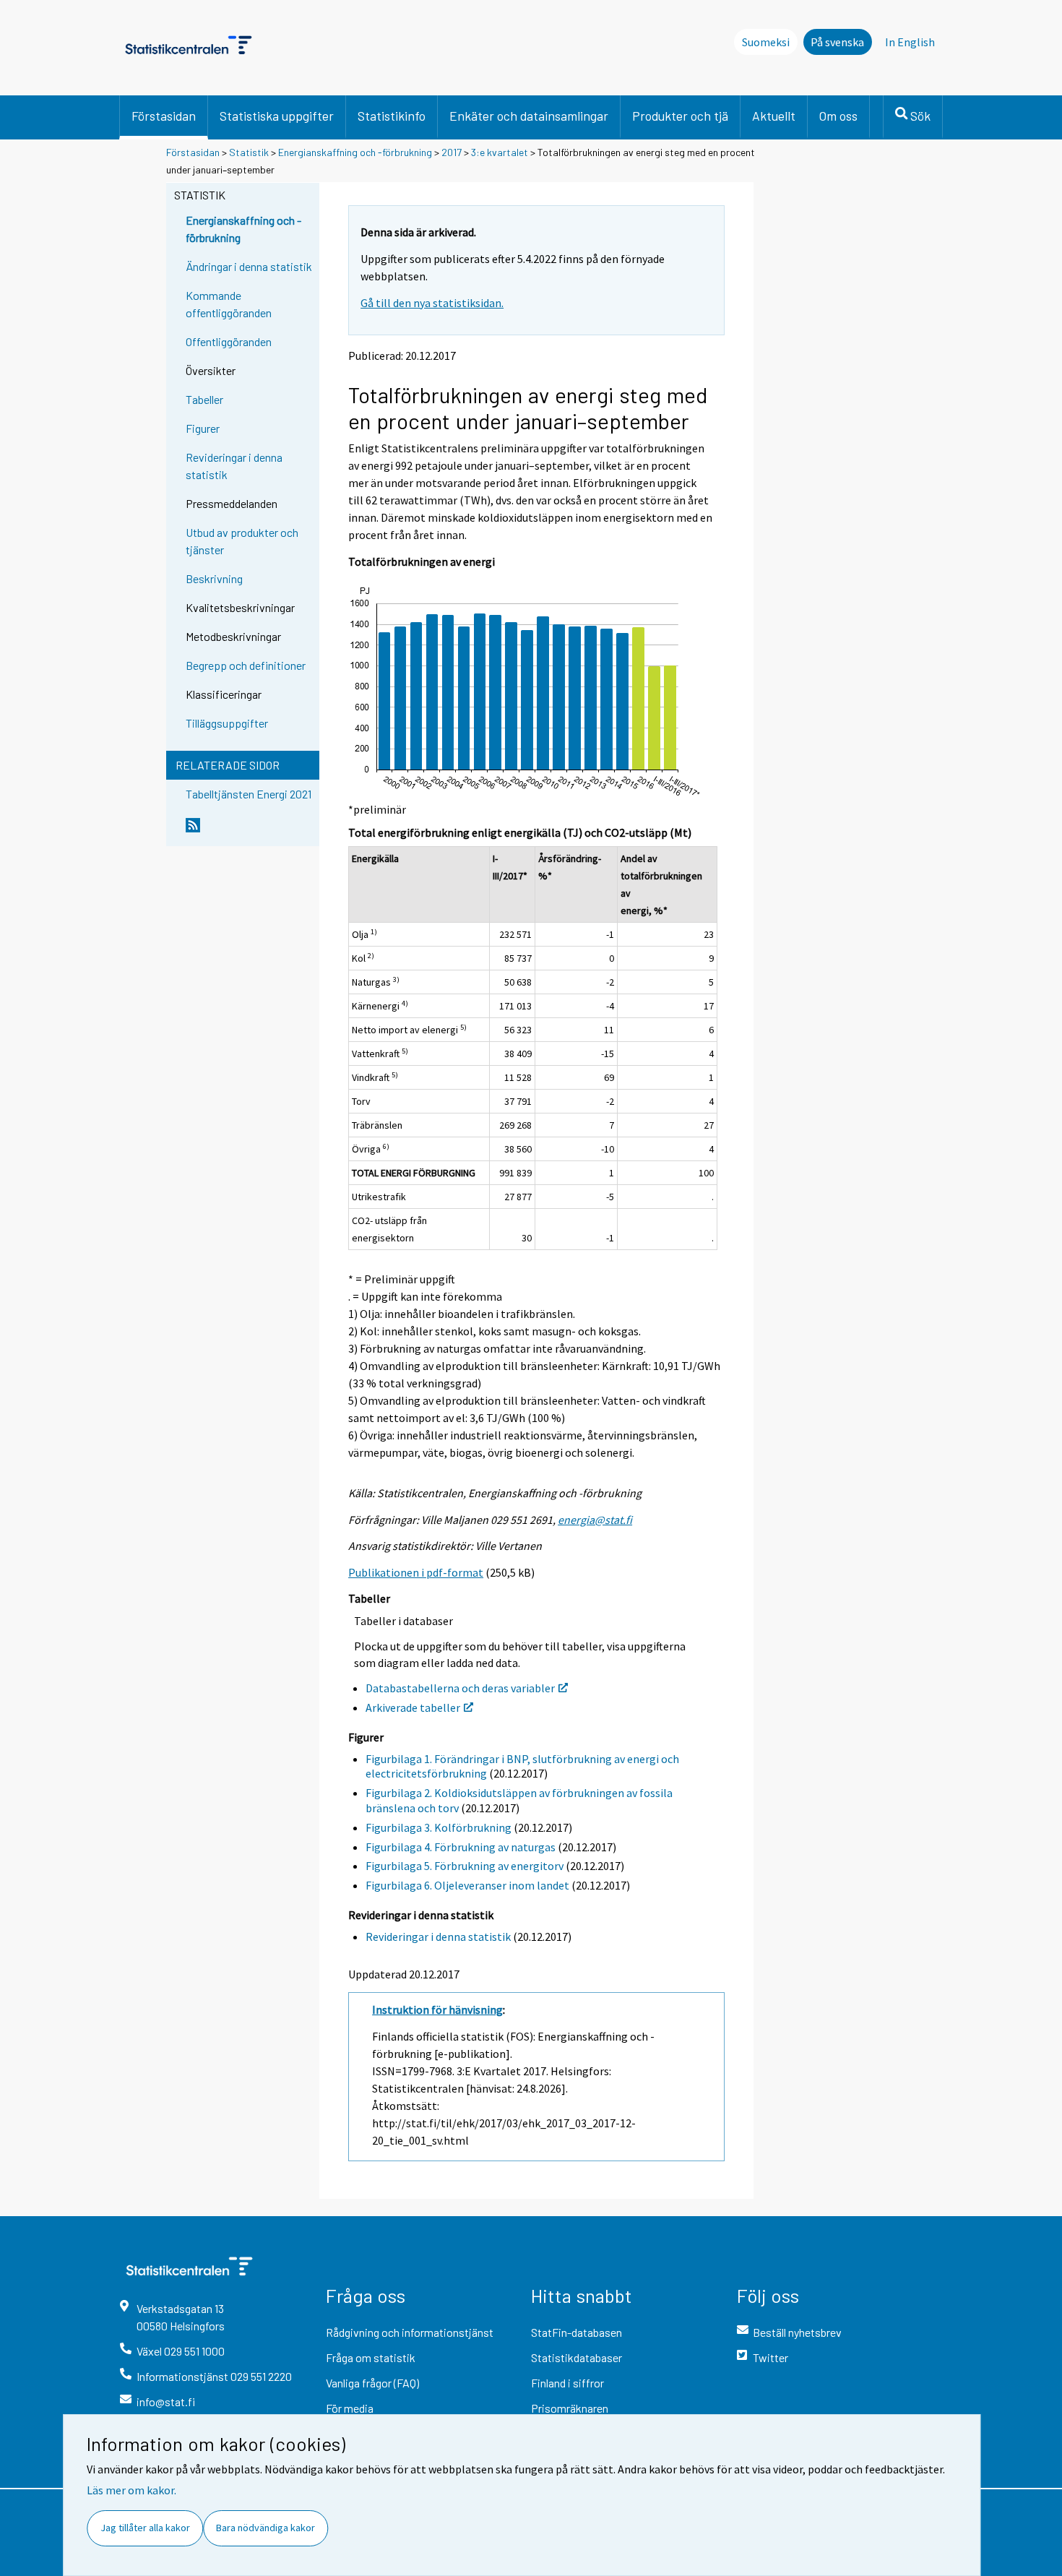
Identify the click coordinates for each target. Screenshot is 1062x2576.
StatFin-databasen (577, 2332)
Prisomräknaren (570, 2408)
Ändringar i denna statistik (249, 266)
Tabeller (204, 399)
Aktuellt (774, 116)
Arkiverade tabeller (413, 1707)
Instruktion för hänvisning (437, 2009)
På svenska (837, 42)
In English (910, 42)
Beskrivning (214, 578)
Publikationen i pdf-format (416, 1572)
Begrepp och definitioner (246, 665)
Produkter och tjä (680, 116)
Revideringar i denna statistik (234, 466)
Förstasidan (164, 116)
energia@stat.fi (595, 1520)
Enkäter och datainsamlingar (529, 116)
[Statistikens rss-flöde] (249, 831)
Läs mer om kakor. (131, 2490)
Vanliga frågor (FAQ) (372, 2383)
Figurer (203, 428)
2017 (452, 152)
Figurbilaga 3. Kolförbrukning (439, 1827)
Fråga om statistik (371, 2357)
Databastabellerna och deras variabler (460, 1688)
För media (350, 2408)
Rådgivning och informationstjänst (410, 2332)
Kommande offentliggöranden (229, 304)
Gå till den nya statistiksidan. (432, 303)
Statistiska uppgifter (277, 116)
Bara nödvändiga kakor (265, 2528)
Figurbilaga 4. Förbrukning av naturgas (461, 1847)
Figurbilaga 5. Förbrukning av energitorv (465, 1866)
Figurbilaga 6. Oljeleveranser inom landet (467, 1885)
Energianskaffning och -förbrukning (355, 152)
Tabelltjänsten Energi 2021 (249, 794)
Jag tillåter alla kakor (145, 2528)
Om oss (838, 116)
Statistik (249, 152)
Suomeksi (766, 42)
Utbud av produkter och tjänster (242, 541)
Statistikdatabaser (577, 2357)
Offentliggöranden (229, 341)
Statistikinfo (392, 116)
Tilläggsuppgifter (227, 723)
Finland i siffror (567, 2383)
